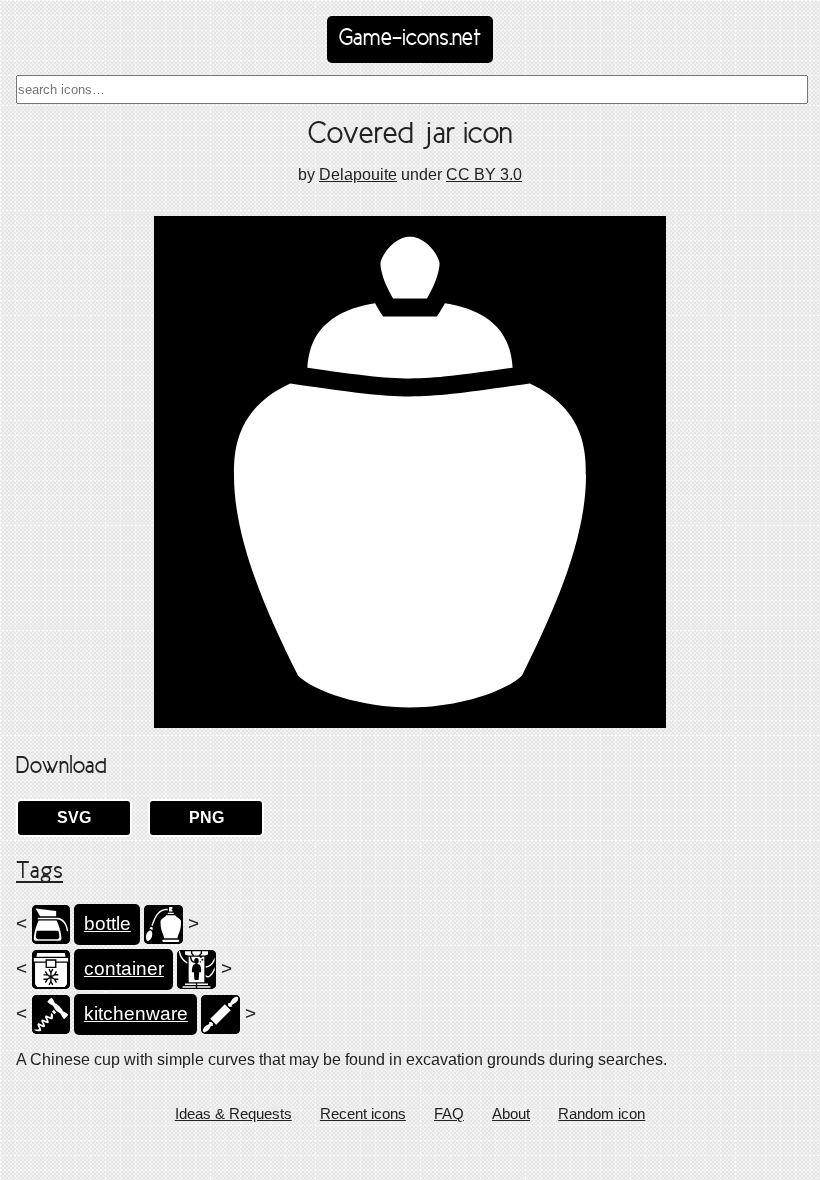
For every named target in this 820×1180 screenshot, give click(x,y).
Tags (39, 872)
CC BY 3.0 (484, 174)
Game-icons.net (410, 39)
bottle (107, 923)
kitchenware (136, 1013)
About (511, 1113)
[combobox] (412, 89)
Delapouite (358, 174)
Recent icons (363, 1113)
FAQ (449, 1113)
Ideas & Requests (233, 1113)
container (124, 968)
